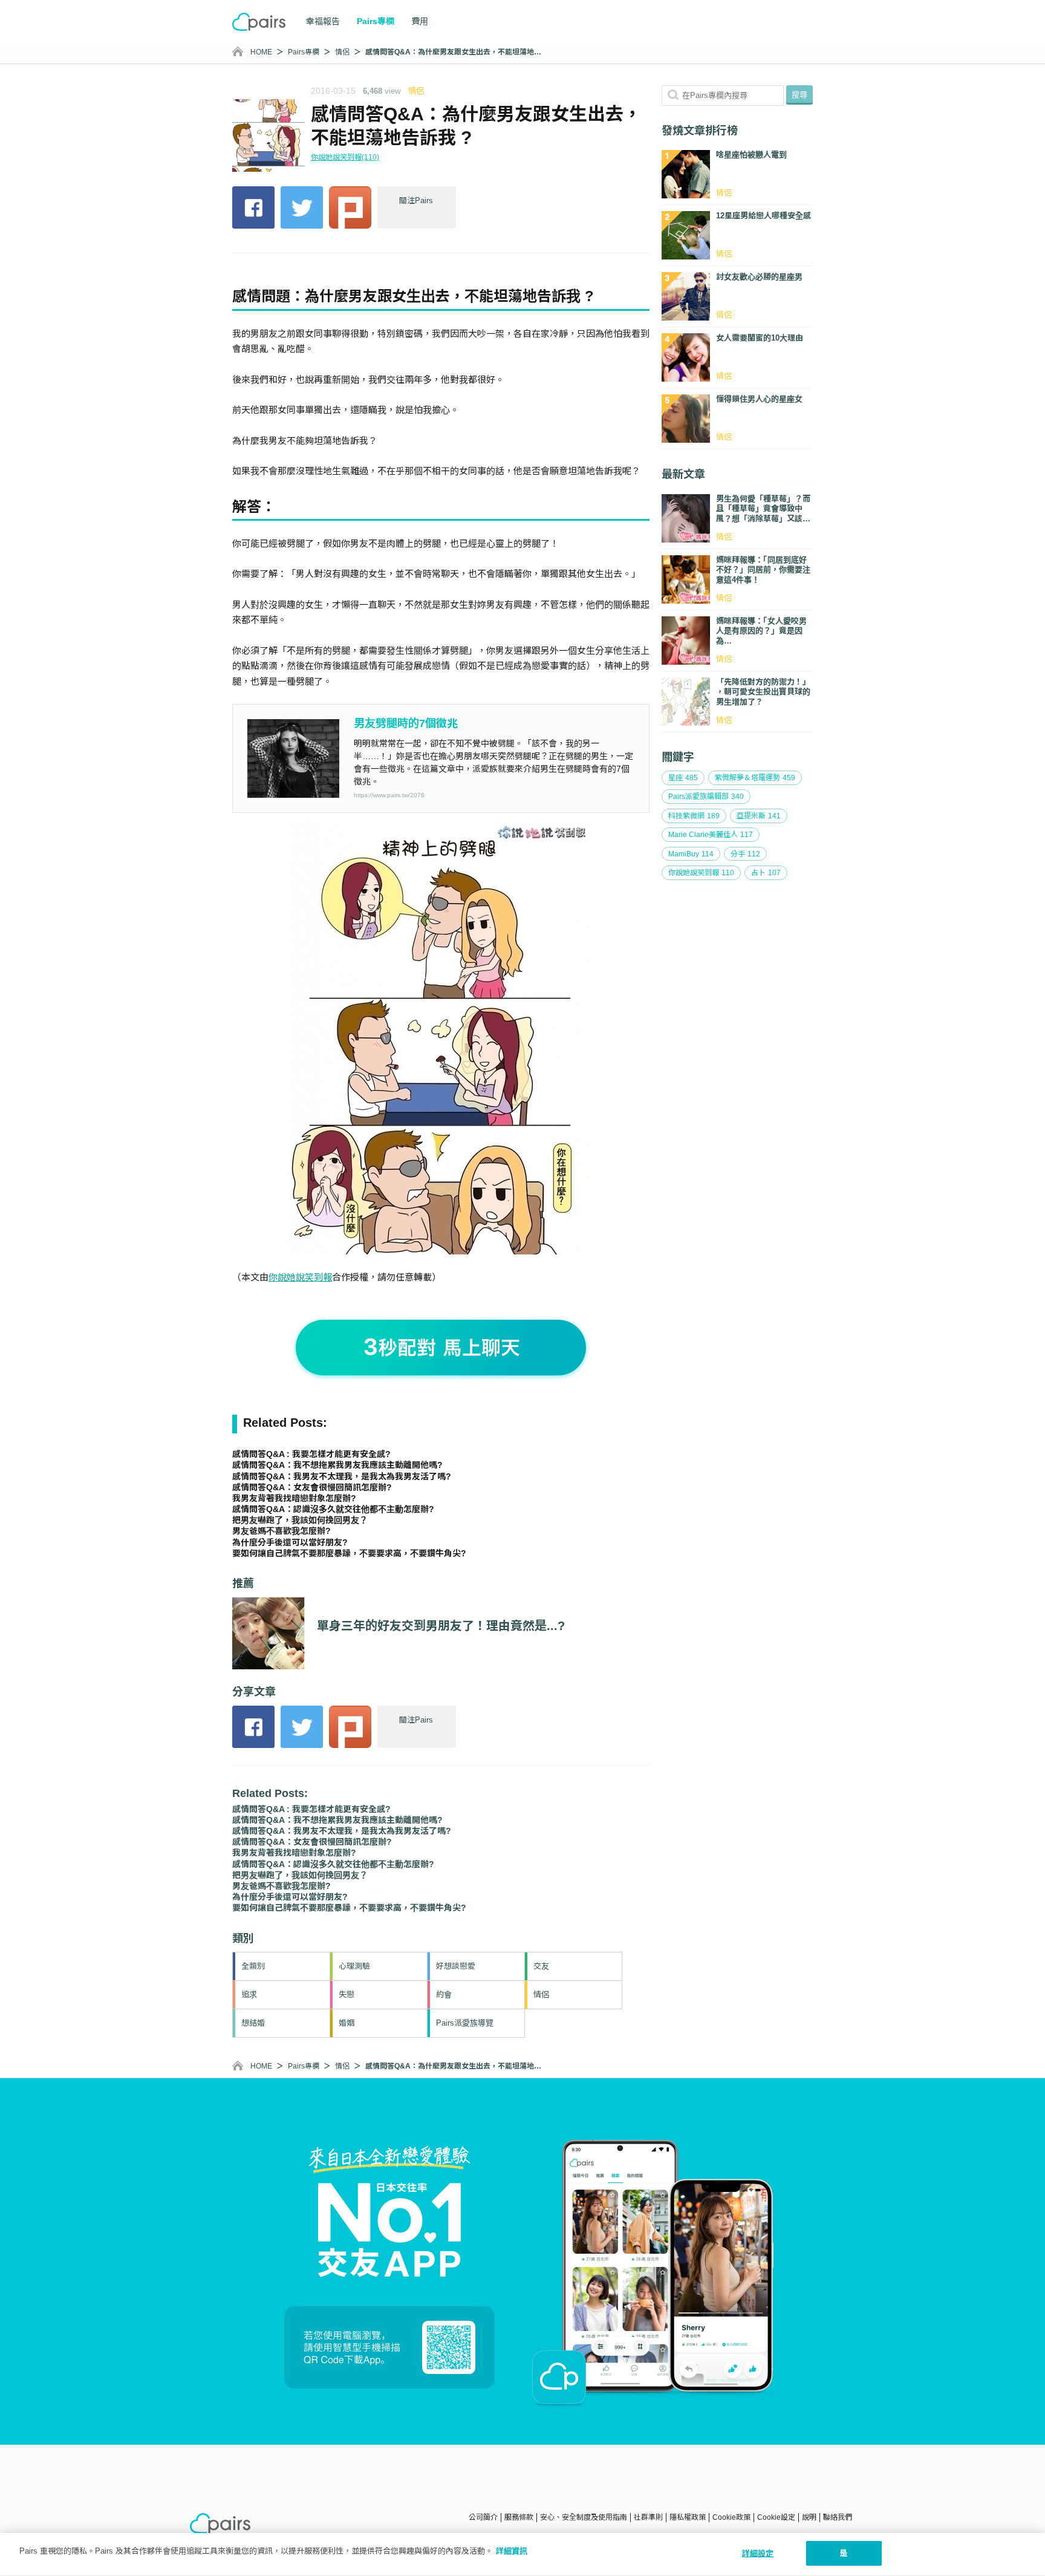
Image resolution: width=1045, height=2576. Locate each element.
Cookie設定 (776, 2517)
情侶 (342, 52)
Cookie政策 (731, 2517)
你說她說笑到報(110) (345, 157)
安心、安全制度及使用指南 (584, 2517)
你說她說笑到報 (300, 1277)
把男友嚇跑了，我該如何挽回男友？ (300, 1520)
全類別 (253, 1966)
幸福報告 (323, 21)
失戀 (347, 1994)
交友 (541, 1966)
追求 (249, 1994)
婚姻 (347, 2023)
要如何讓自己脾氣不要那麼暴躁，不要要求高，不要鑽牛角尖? (349, 1553)
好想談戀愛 (456, 1966)
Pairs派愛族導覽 (465, 2023)
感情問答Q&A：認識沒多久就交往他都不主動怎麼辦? (333, 1509)
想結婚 (253, 2023)
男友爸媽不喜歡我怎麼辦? (282, 1531)
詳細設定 (758, 2553)
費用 (420, 21)
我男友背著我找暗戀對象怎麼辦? (294, 1498)
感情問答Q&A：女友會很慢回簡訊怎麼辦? (312, 1487)
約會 (444, 1994)
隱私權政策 (688, 2517)
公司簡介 (483, 2517)
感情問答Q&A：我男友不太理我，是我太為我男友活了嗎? (342, 1476)
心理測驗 (354, 1966)
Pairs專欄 (304, 52)
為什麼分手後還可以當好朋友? (290, 1542)
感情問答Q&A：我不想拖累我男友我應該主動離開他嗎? (337, 1465)
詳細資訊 (512, 2551)
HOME (261, 52)
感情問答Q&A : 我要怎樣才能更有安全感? (311, 1454)
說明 (809, 2517)
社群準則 (648, 2517)
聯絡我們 (838, 2517)
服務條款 (519, 2517)
